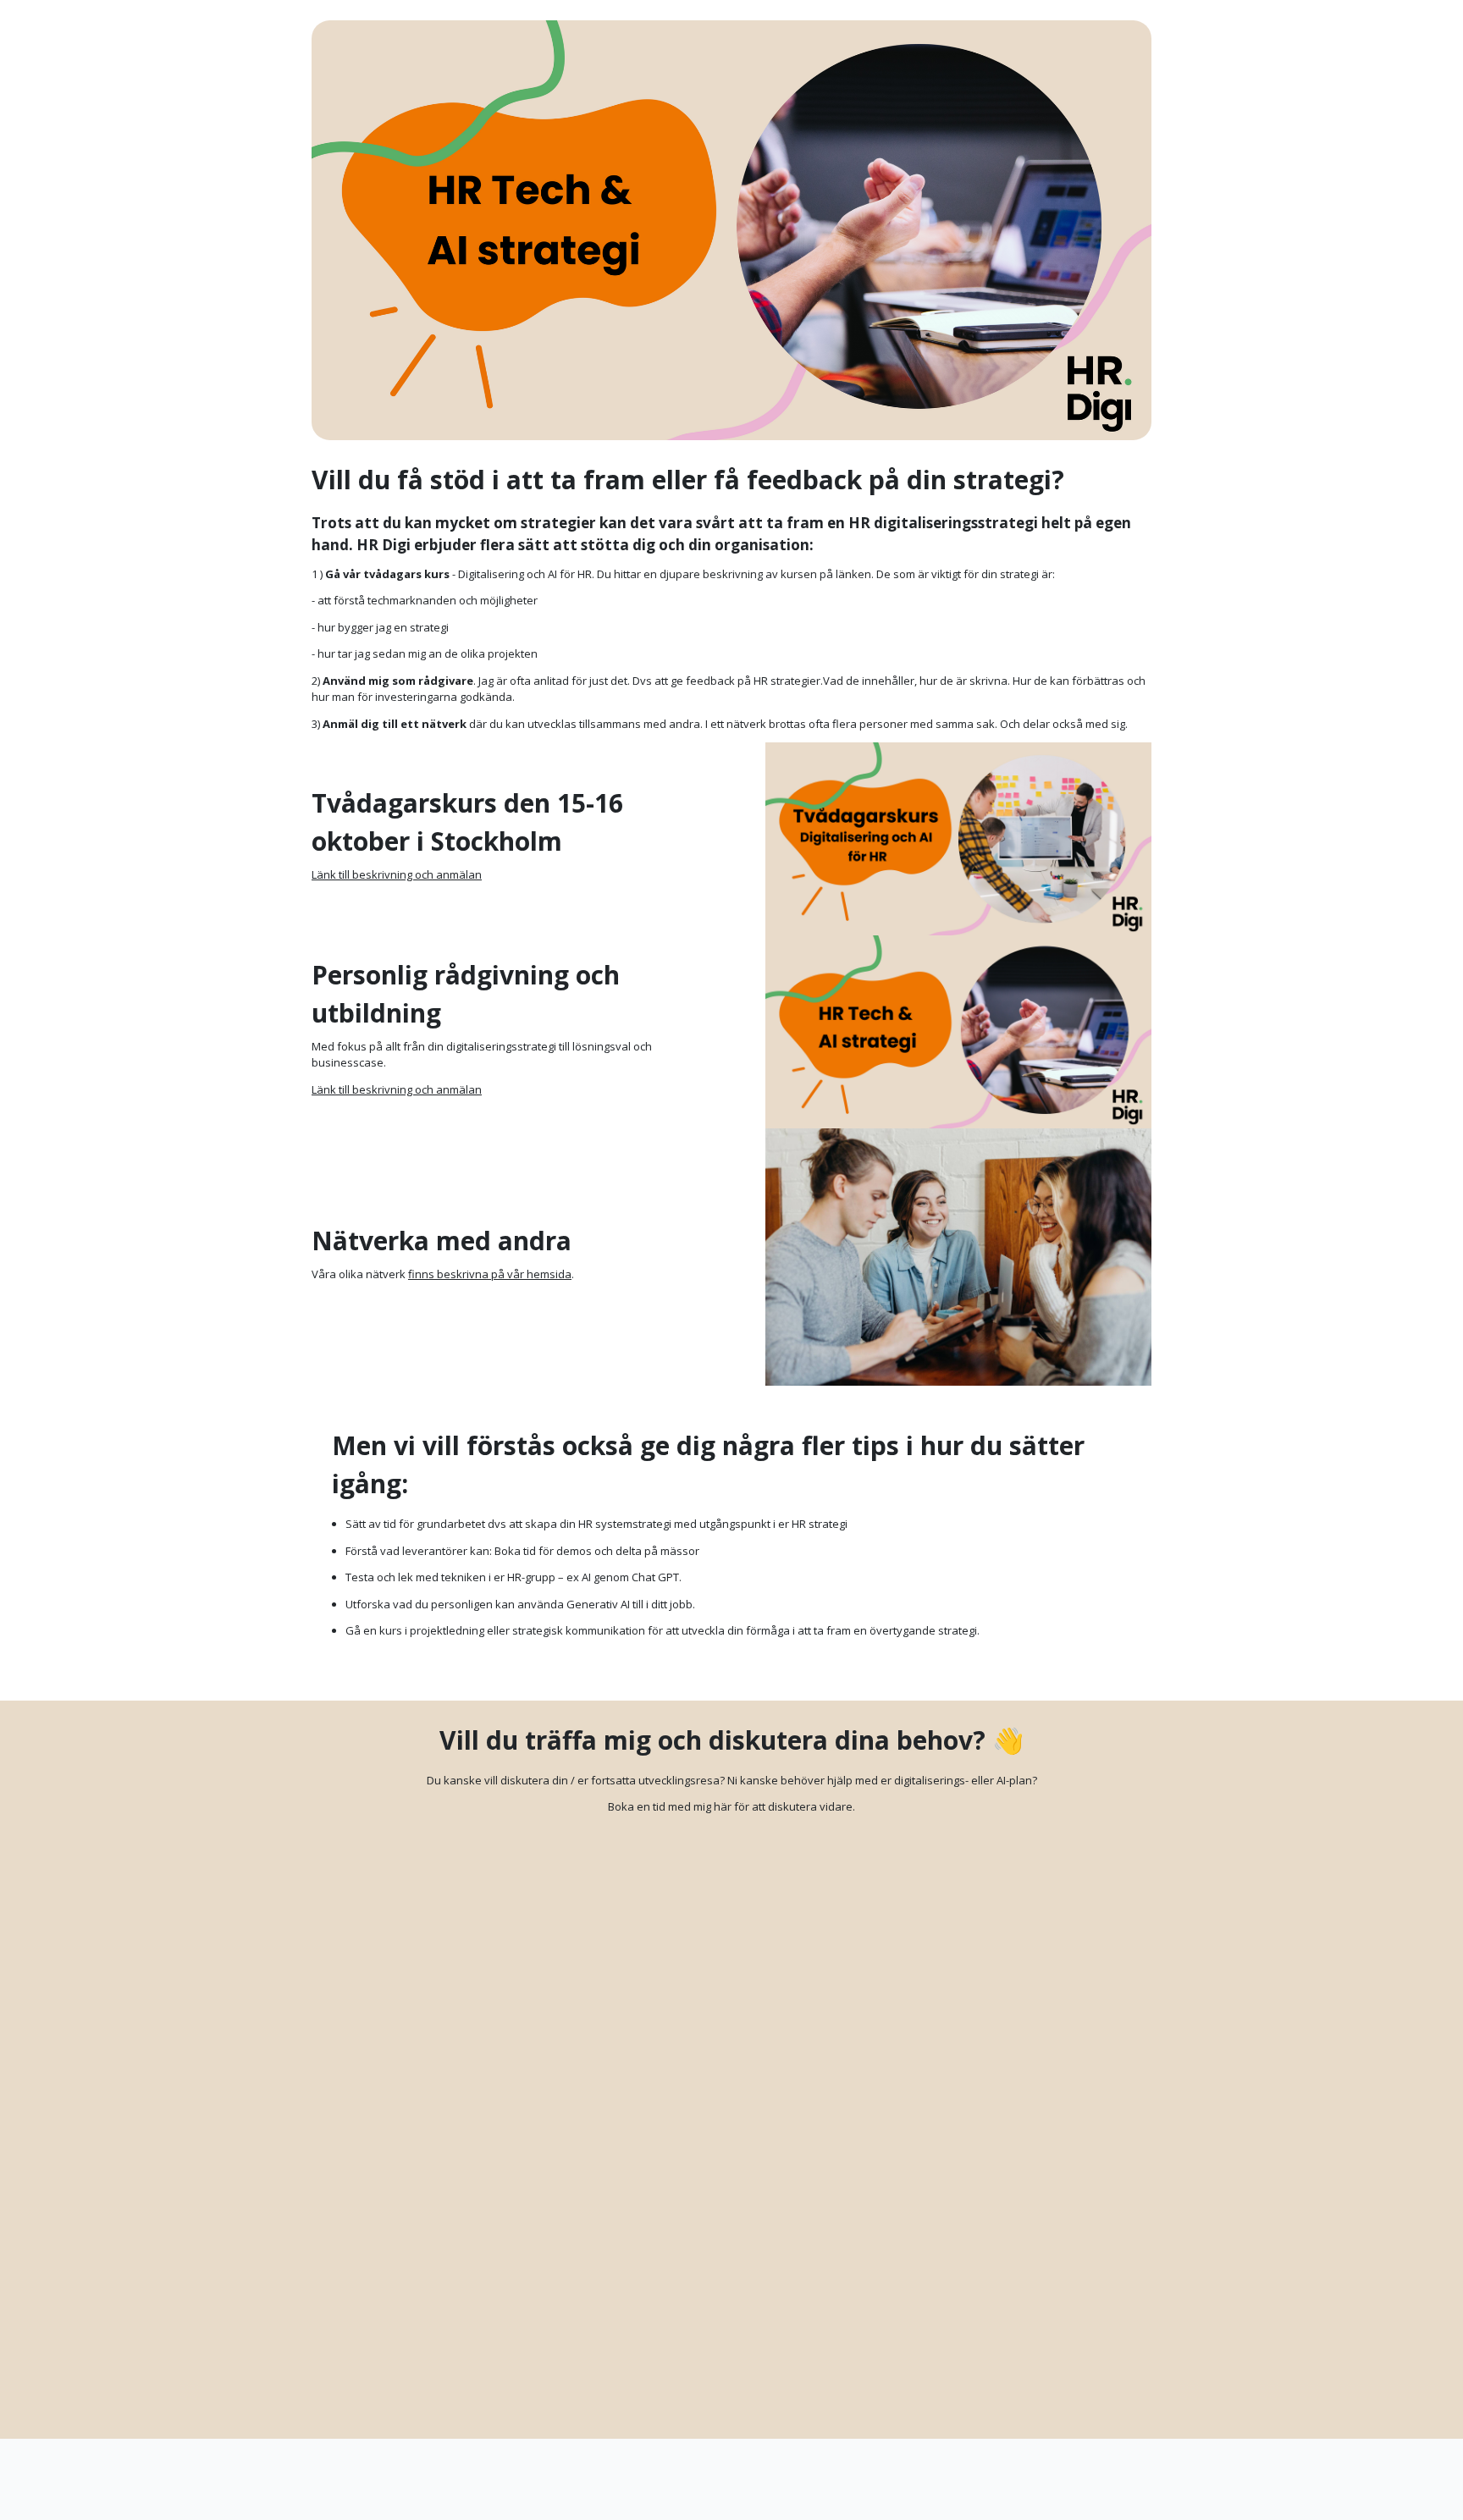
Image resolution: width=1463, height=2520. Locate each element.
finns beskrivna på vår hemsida (490, 1274)
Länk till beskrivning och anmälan (397, 874)
